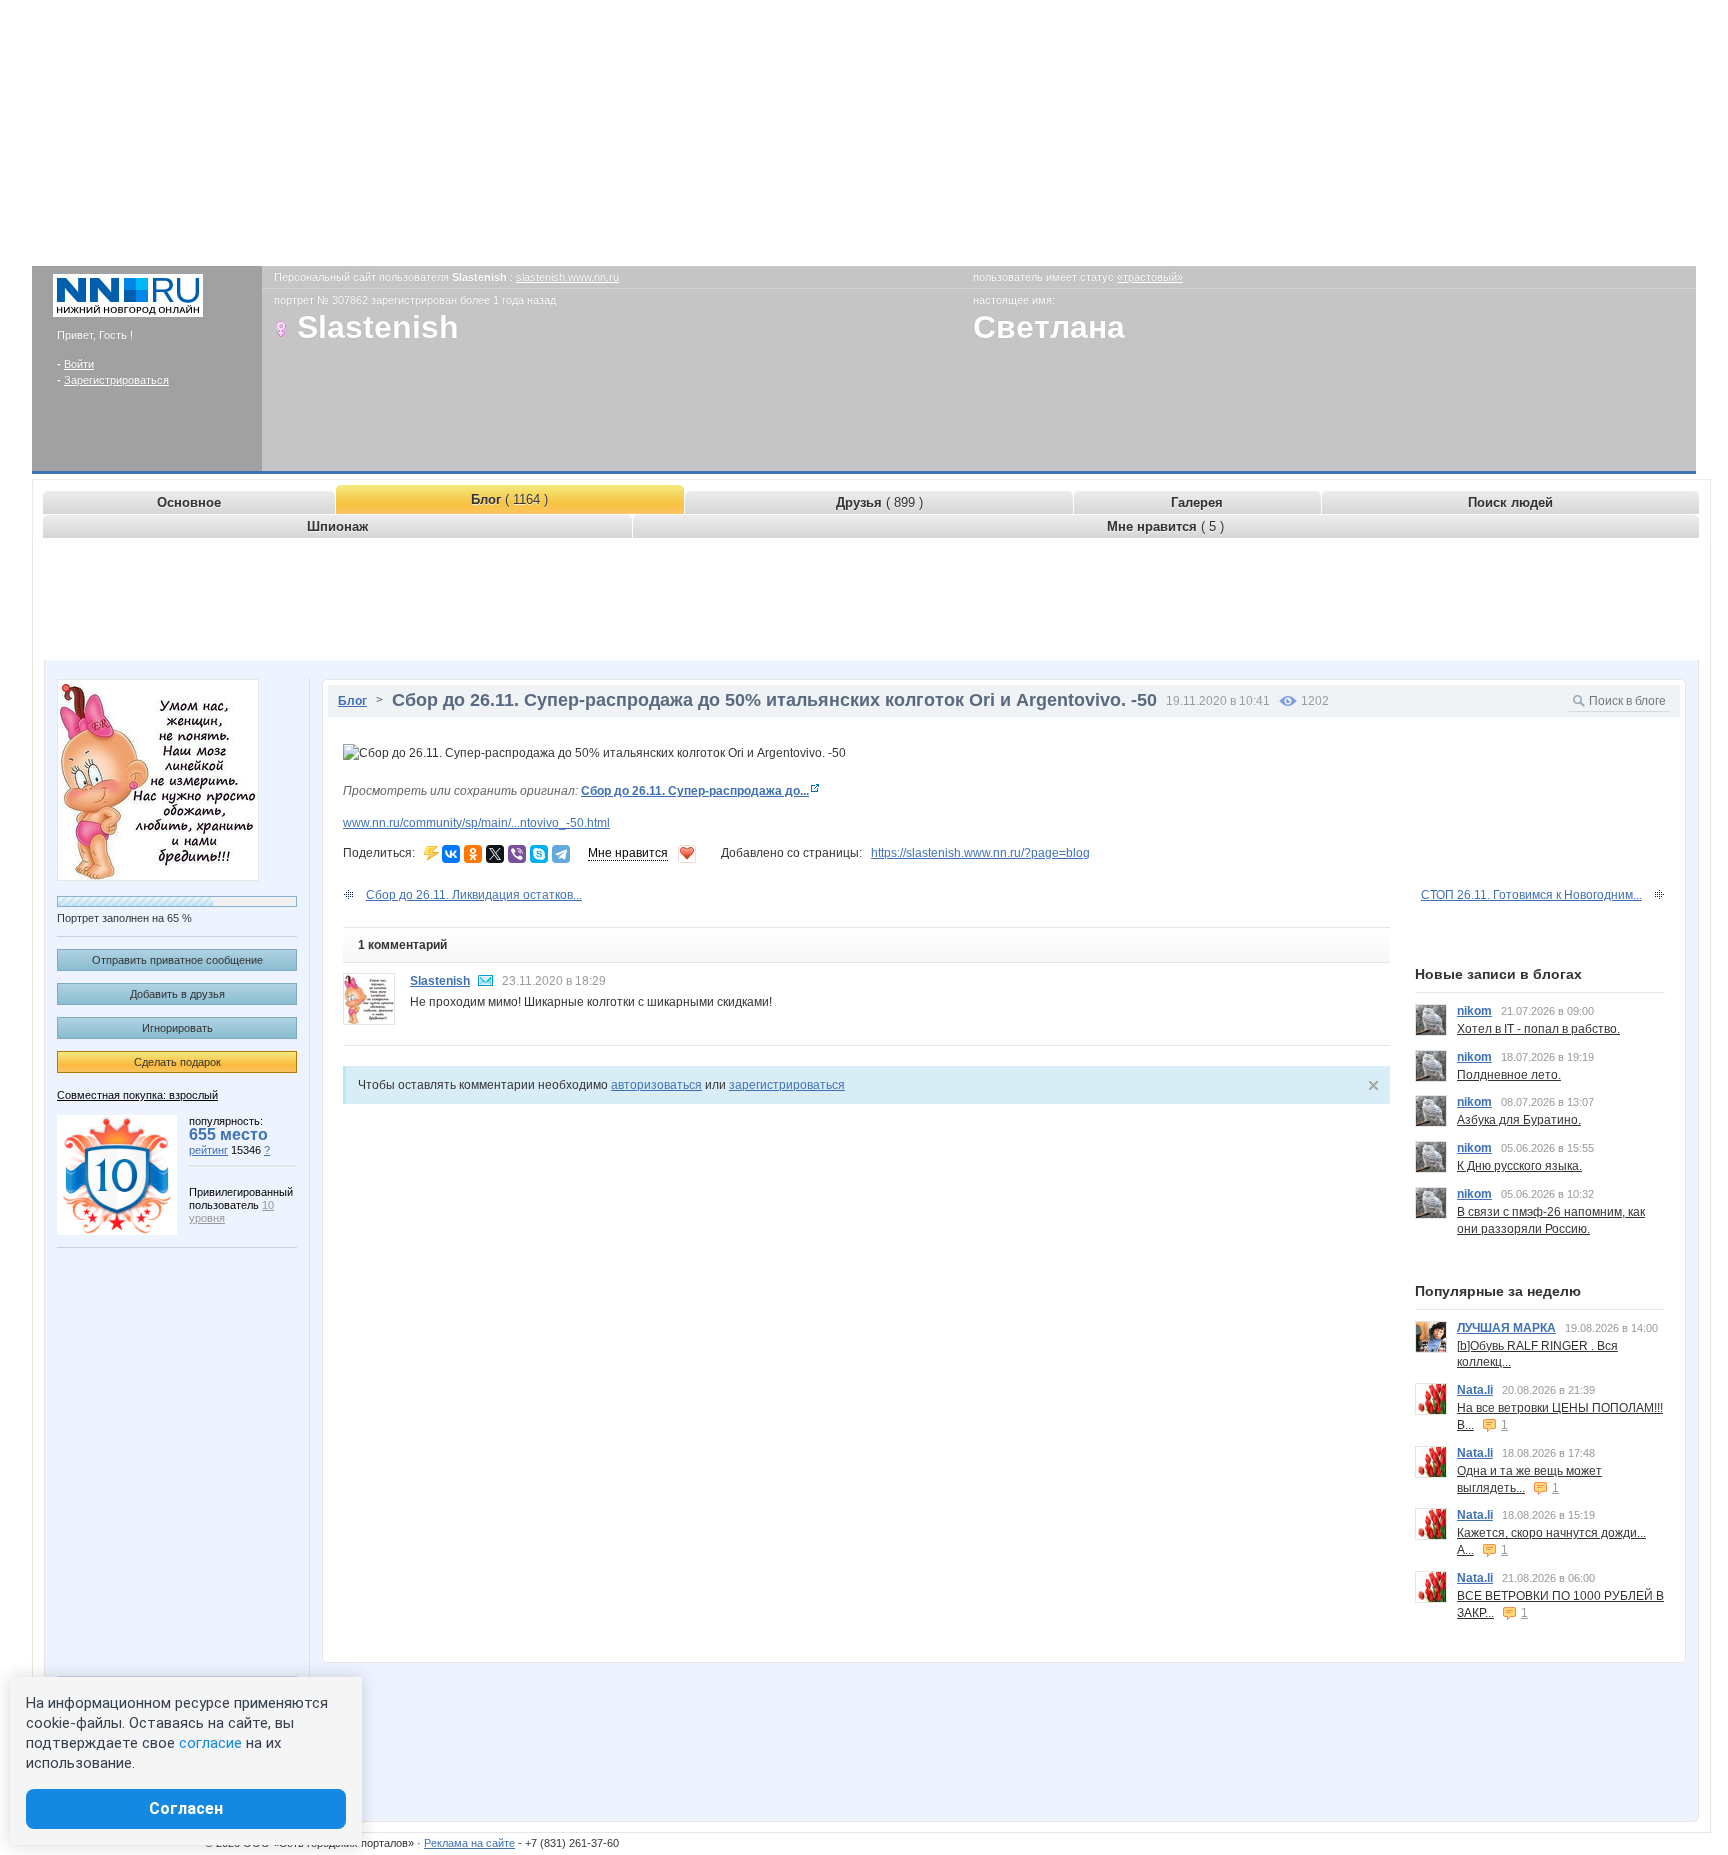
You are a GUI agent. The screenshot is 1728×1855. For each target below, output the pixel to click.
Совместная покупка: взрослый (137, 1095)
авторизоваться (656, 1085)
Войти (79, 364)
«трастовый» (1150, 277)
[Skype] (539, 854)
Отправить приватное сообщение (177, 960)
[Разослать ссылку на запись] (431, 853)
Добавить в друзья (177, 994)
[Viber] (517, 854)
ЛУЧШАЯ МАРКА (1506, 1328)
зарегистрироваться (787, 1085)
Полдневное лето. (1509, 1075)
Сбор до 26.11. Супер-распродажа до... (695, 791)
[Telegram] (561, 854)
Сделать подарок (177, 1062)
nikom (1474, 1011)
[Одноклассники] (473, 854)
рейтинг (208, 1150)
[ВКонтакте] (451, 854)
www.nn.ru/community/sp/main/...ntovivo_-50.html (476, 823)
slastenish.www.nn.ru (567, 277)
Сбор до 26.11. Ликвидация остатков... (474, 895)
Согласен (186, 1808)
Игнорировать (177, 1028)
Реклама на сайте (469, 1843)
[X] (495, 854)
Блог (352, 701)
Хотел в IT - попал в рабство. (1538, 1029)
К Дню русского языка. (1519, 1166)
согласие (210, 1743)
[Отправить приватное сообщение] (486, 980)
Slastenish (440, 981)
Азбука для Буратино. (1519, 1120)
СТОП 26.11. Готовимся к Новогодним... (1531, 895)
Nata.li (1475, 1390)
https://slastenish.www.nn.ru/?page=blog (980, 853)
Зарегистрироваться (116, 380)
